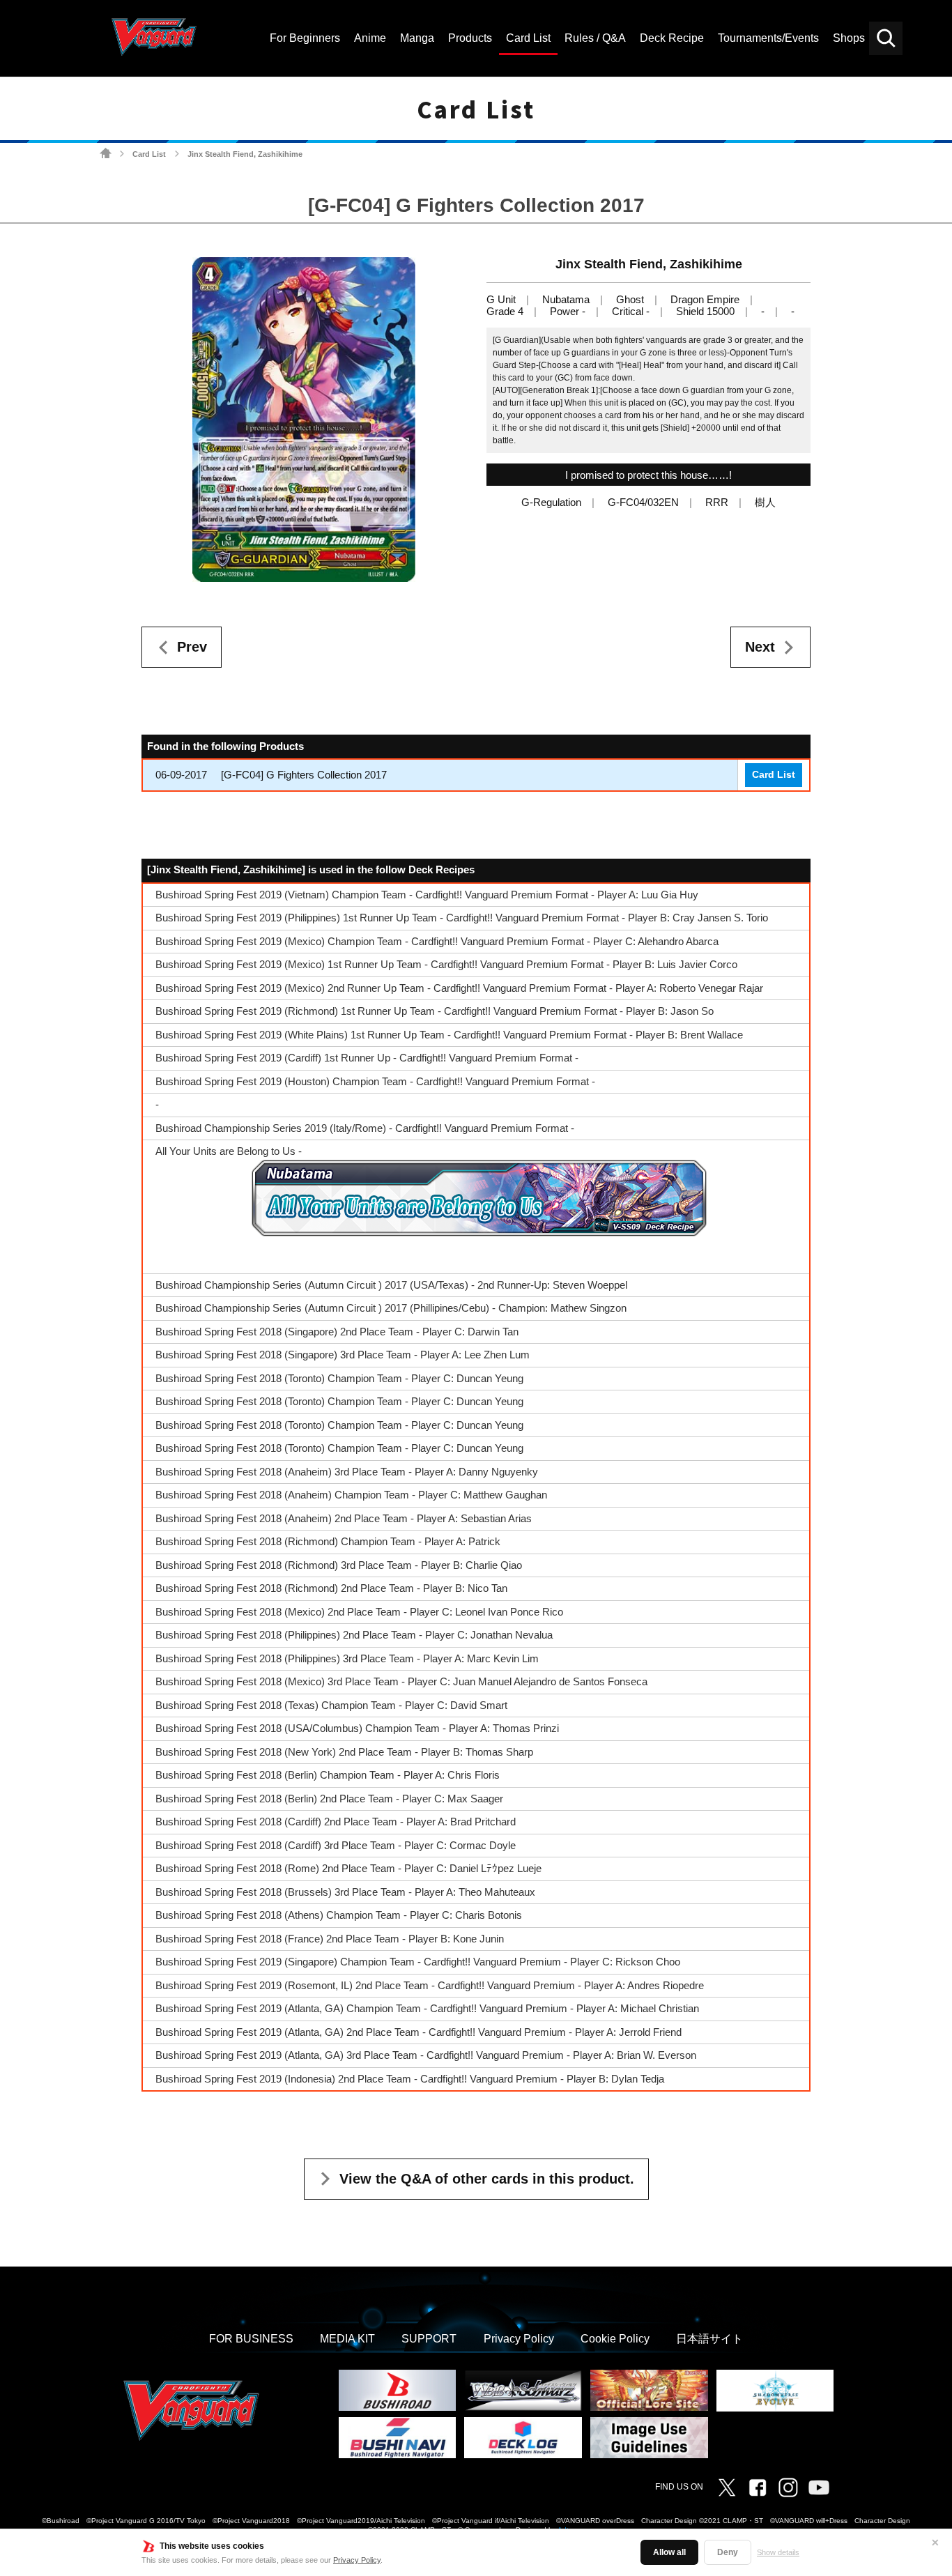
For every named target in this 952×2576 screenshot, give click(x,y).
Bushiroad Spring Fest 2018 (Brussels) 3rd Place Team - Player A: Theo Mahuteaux (345, 1892)
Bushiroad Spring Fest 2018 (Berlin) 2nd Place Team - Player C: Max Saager (329, 1799)
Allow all (669, 2552)
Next (760, 647)
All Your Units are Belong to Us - (229, 1151)
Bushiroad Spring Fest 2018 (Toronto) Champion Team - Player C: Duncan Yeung (339, 1378)
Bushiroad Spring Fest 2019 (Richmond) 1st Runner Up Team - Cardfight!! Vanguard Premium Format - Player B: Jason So (435, 1011)
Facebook (758, 2487)
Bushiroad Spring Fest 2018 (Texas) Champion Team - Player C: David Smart (331, 1705)
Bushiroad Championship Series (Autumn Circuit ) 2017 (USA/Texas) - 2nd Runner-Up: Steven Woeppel (391, 1285)
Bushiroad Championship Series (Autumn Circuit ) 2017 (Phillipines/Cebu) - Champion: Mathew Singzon (391, 1308)
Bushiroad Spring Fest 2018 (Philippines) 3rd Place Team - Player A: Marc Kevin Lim (347, 1658)
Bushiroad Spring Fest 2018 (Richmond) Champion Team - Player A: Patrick (328, 1541)
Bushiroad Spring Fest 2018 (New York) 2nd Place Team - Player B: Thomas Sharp (344, 1752)
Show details (778, 2552)
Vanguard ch (819, 2487)
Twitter (727, 2487)
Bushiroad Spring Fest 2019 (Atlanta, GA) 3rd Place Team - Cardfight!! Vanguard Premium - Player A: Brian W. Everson (426, 2055)
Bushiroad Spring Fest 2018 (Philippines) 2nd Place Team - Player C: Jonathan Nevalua (354, 1635)
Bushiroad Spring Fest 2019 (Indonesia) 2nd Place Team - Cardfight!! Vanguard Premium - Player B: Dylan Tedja (410, 2079)
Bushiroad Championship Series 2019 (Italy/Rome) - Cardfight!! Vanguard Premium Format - (365, 1128)
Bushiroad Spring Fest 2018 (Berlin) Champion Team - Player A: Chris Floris (328, 1775)
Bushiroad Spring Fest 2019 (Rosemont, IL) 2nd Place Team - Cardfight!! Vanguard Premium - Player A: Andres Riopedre (430, 1985)
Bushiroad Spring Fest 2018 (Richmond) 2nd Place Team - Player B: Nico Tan (331, 1588)
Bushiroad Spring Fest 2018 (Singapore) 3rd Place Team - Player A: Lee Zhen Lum (343, 1355)
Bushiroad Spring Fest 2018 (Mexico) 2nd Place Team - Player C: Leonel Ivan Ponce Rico (359, 1612)
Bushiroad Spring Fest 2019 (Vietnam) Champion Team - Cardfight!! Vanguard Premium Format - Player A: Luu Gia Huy (427, 895)
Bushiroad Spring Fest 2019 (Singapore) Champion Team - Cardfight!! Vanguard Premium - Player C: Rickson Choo (418, 1962)
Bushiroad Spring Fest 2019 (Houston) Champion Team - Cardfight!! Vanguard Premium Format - (375, 1081)
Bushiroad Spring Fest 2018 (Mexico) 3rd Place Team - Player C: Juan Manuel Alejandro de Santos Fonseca (401, 1681)
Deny (728, 2552)
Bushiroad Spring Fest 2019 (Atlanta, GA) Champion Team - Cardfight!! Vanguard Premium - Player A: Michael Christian (427, 2008)
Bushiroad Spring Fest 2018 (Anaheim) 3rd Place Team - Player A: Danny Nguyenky (347, 1472)
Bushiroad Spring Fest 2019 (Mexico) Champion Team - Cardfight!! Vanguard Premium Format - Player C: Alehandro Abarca (437, 941)
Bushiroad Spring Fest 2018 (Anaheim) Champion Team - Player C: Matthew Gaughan (351, 1495)
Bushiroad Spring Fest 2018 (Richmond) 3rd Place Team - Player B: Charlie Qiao (339, 1565)
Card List (149, 154)
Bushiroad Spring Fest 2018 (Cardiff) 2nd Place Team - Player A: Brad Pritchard (336, 1822)
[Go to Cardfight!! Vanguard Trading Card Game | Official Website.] (106, 154)
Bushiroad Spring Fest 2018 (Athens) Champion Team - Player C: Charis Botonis (339, 1915)
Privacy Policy (357, 2560)
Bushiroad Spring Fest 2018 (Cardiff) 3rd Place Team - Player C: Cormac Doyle (336, 1845)
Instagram (788, 2487)
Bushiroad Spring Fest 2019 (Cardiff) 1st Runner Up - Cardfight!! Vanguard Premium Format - (367, 1058)
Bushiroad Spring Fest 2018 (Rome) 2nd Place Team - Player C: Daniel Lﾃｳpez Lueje (348, 1868)
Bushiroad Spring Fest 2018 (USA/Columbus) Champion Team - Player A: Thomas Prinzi (357, 1728)
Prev (192, 647)
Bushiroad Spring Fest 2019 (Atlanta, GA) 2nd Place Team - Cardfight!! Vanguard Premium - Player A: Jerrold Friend (419, 2032)
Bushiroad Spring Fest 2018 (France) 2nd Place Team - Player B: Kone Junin (330, 1939)
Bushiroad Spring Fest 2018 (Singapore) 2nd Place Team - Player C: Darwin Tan (337, 1332)
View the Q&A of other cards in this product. (487, 2179)
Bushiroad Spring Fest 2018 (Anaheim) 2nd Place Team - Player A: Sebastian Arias (344, 1518)
